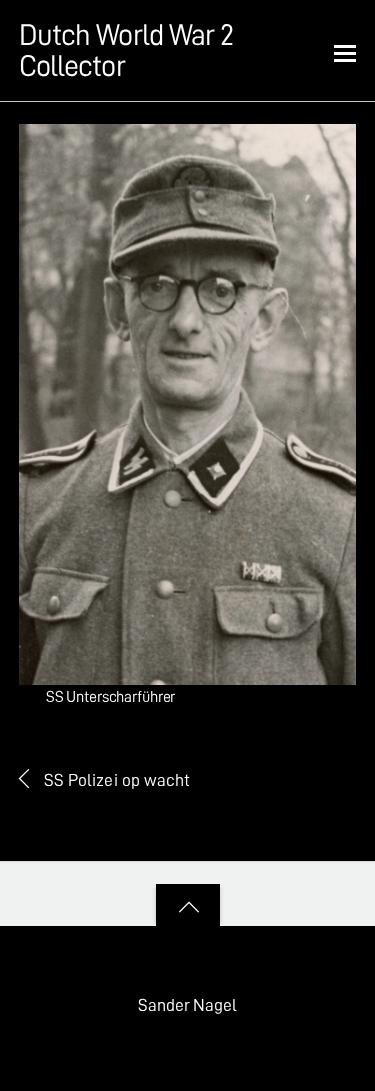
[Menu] (345, 52)
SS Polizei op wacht (117, 780)
